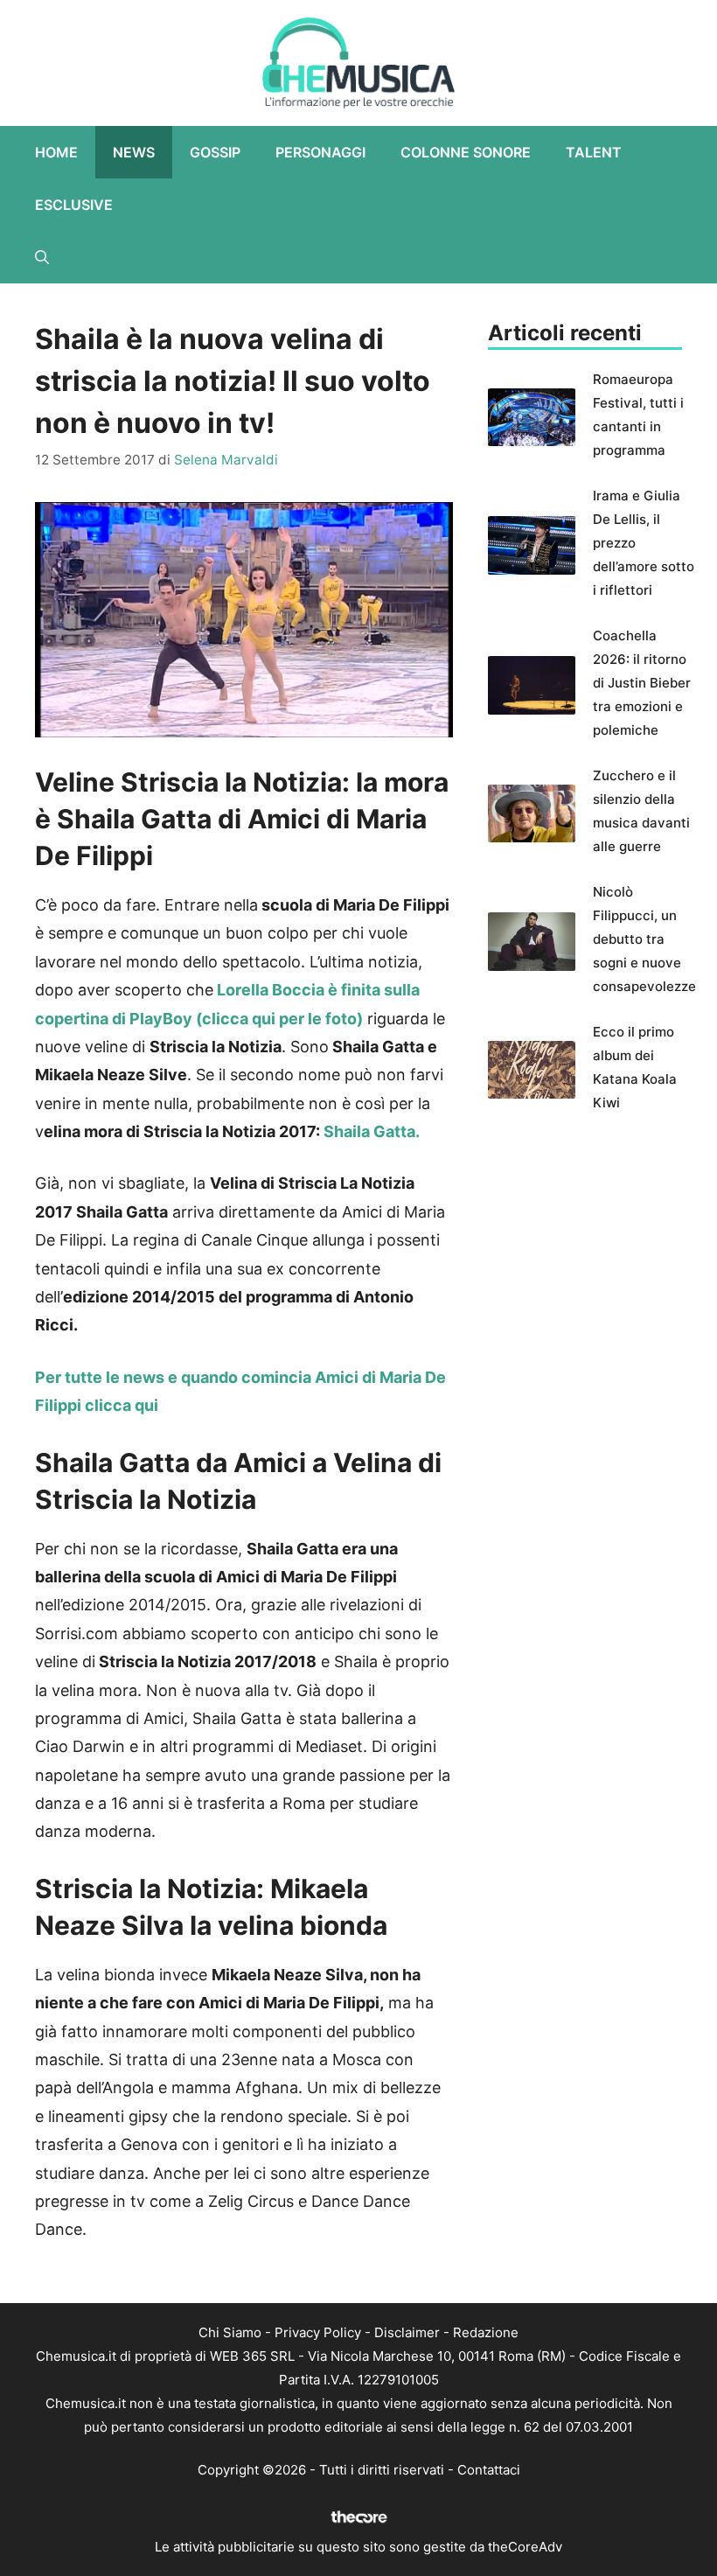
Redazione (486, 2332)
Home (56, 152)
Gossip (215, 152)
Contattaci (489, 2470)
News (134, 152)
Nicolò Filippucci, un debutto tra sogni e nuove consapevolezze (644, 939)
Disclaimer (407, 2332)
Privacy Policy (318, 2332)
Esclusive (74, 205)
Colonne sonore (466, 152)
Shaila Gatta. (372, 1131)
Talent (594, 152)
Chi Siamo (230, 2332)
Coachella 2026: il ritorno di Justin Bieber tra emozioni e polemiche (642, 683)
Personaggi (320, 152)
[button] (42, 257)
